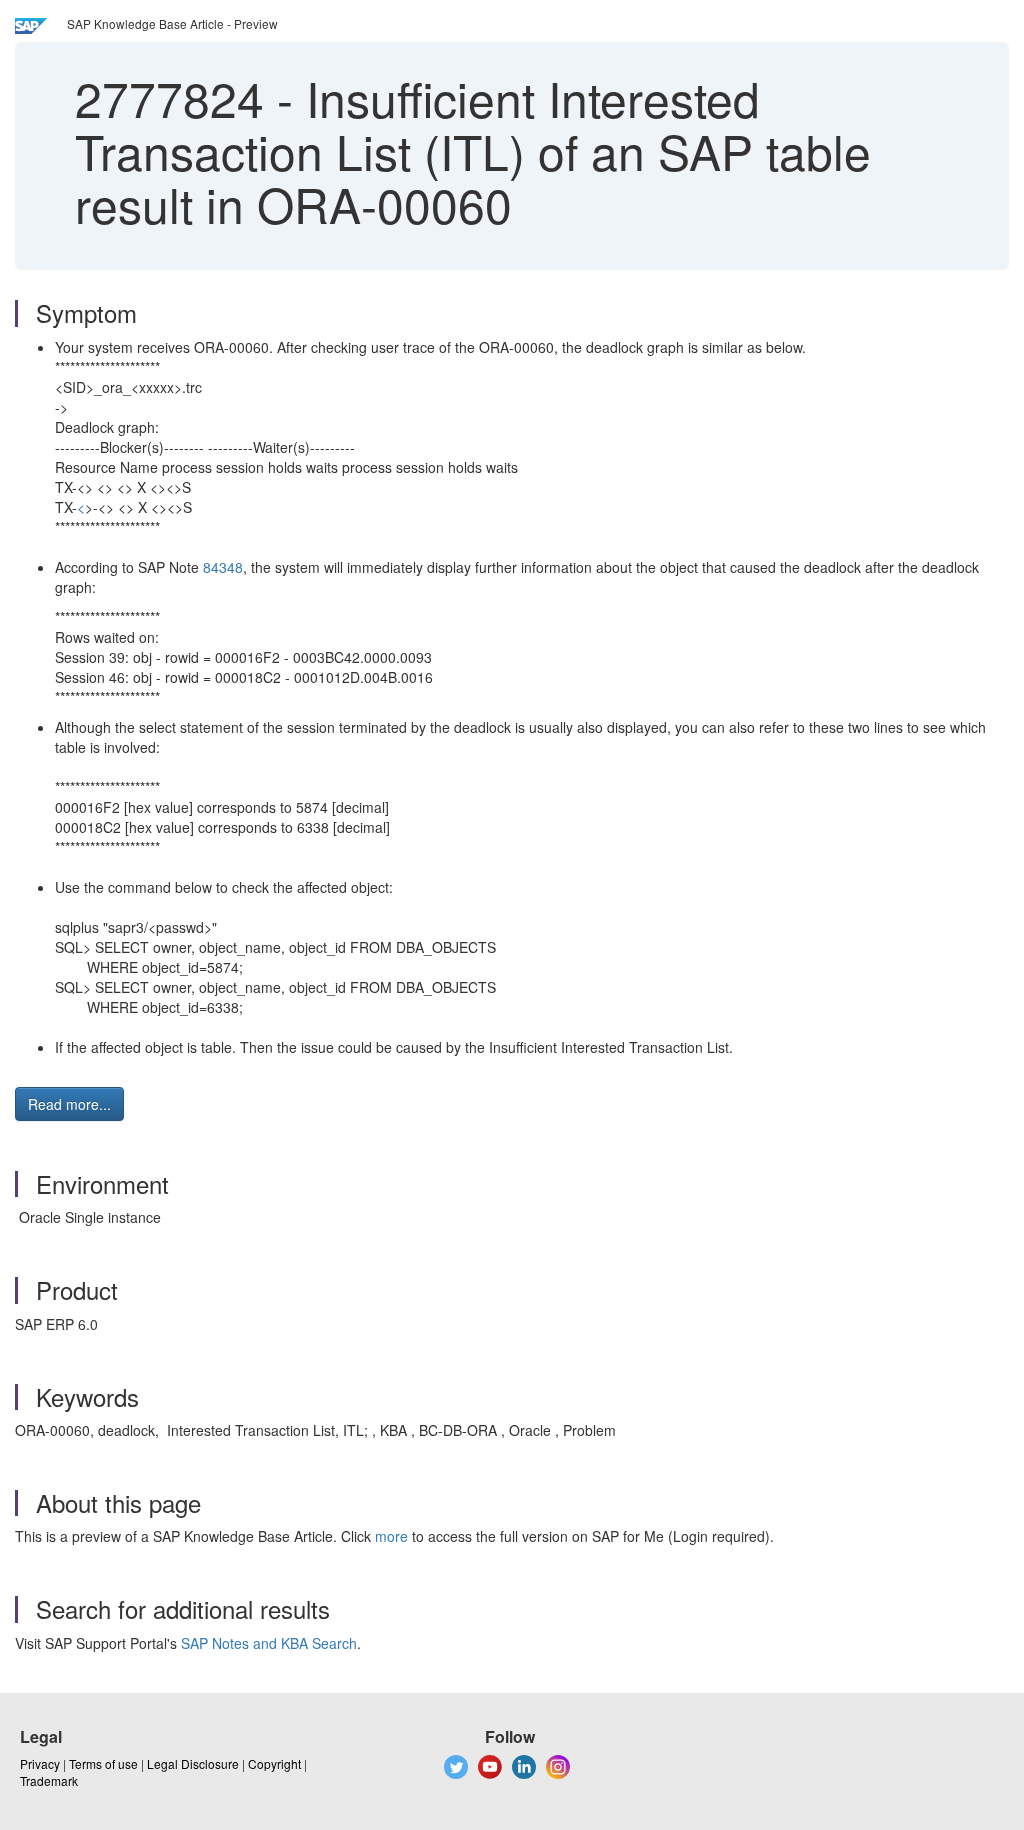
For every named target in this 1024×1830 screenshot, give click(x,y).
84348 (223, 567)
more (391, 1536)
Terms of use (103, 1763)
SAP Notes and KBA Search (269, 1643)
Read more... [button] (69, 1104)
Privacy (40, 1763)
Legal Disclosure (193, 1763)
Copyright (274, 1763)
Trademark (49, 1780)
